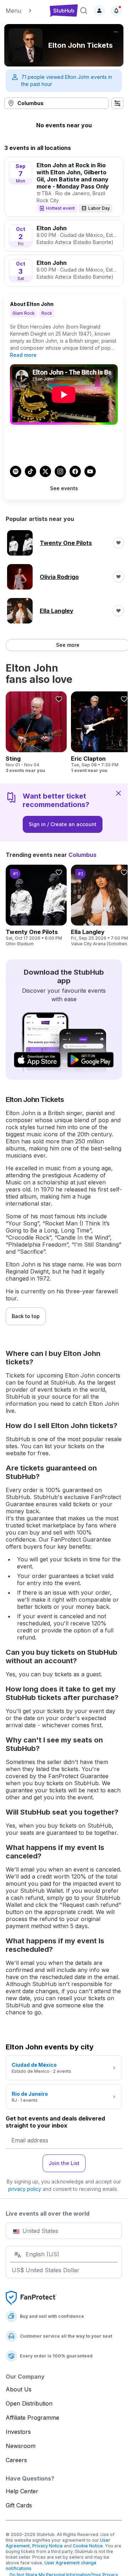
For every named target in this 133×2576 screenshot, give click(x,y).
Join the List (64, 2163)
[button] (25, 11)
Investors (18, 2432)
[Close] (118, 793)
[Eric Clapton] (101, 732)
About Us (19, 2389)
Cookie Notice (88, 2546)
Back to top (26, 1316)
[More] (116, 32)
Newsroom (21, 2446)
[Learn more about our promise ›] (31, 2297)
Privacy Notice (48, 2546)
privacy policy (25, 2189)
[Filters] (117, 103)
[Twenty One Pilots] (36, 906)
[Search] (84, 11)
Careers (16, 2460)
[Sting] (36, 732)
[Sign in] (99, 11)
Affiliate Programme (32, 2418)
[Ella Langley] (101, 906)
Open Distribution (29, 2403)
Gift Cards (19, 2505)
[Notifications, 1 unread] (116, 11)
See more (68, 645)
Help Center (22, 2491)
